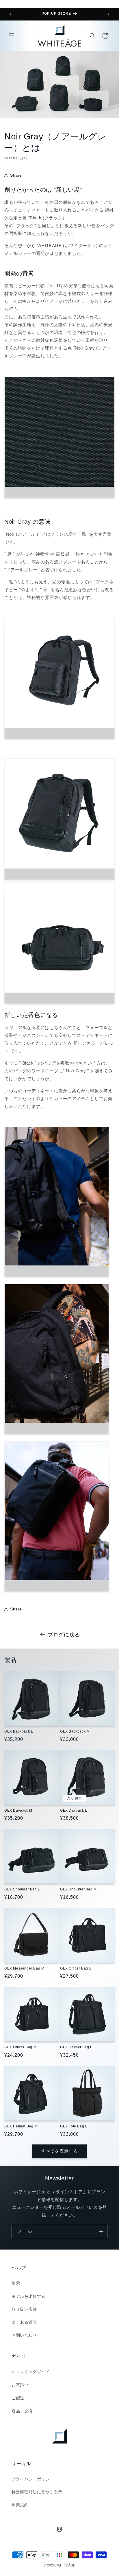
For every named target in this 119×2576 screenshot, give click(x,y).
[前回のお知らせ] (11, 14)
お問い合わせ (24, 2335)
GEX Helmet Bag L (76, 2047)
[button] (12, 36)
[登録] (101, 2231)
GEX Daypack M (18, 1810)
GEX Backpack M (75, 1731)
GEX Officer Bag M (20, 2047)
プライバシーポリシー (33, 2479)
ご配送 (18, 2398)
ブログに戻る (64, 1635)
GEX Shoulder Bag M (78, 1889)
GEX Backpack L (19, 1731)
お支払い (20, 2385)
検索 (16, 2283)
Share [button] (16, 175)
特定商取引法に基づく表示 (37, 2492)
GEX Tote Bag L (74, 2126)
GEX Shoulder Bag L (22, 1889)
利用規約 (20, 2505)
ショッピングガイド (30, 2372)
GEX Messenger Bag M (24, 1968)
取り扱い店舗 (24, 2309)
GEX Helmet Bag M (21, 2126)
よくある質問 (24, 2322)
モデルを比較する (28, 2296)
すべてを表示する (59, 2151)
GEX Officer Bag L (76, 1968)
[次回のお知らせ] (108, 14)
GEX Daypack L (74, 1810)
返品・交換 (22, 2411)
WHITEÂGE (66, 2565)
